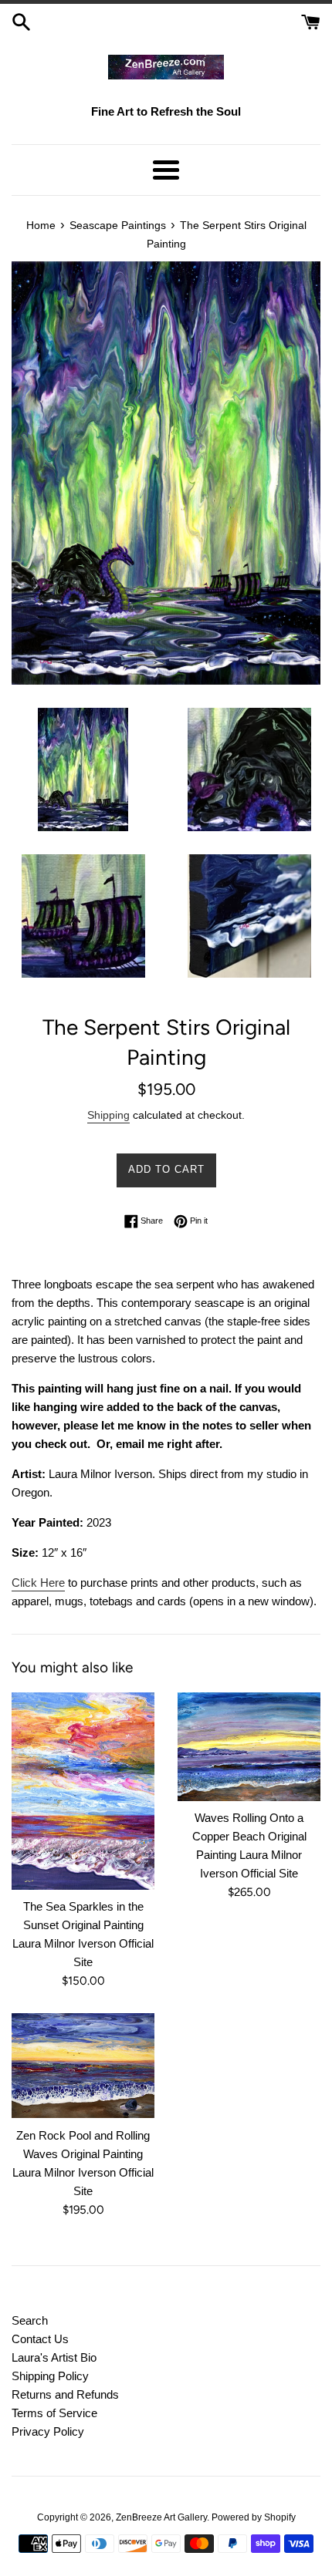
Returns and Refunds (65, 2394)
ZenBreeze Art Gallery (161, 2517)
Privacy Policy (48, 2431)
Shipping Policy (50, 2376)
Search (30, 2320)
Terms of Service (54, 2413)
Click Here (38, 1583)
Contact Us (40, 2339)
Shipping (108, 1115)
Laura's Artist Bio (54, 2357)
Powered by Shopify (254, 2517)
